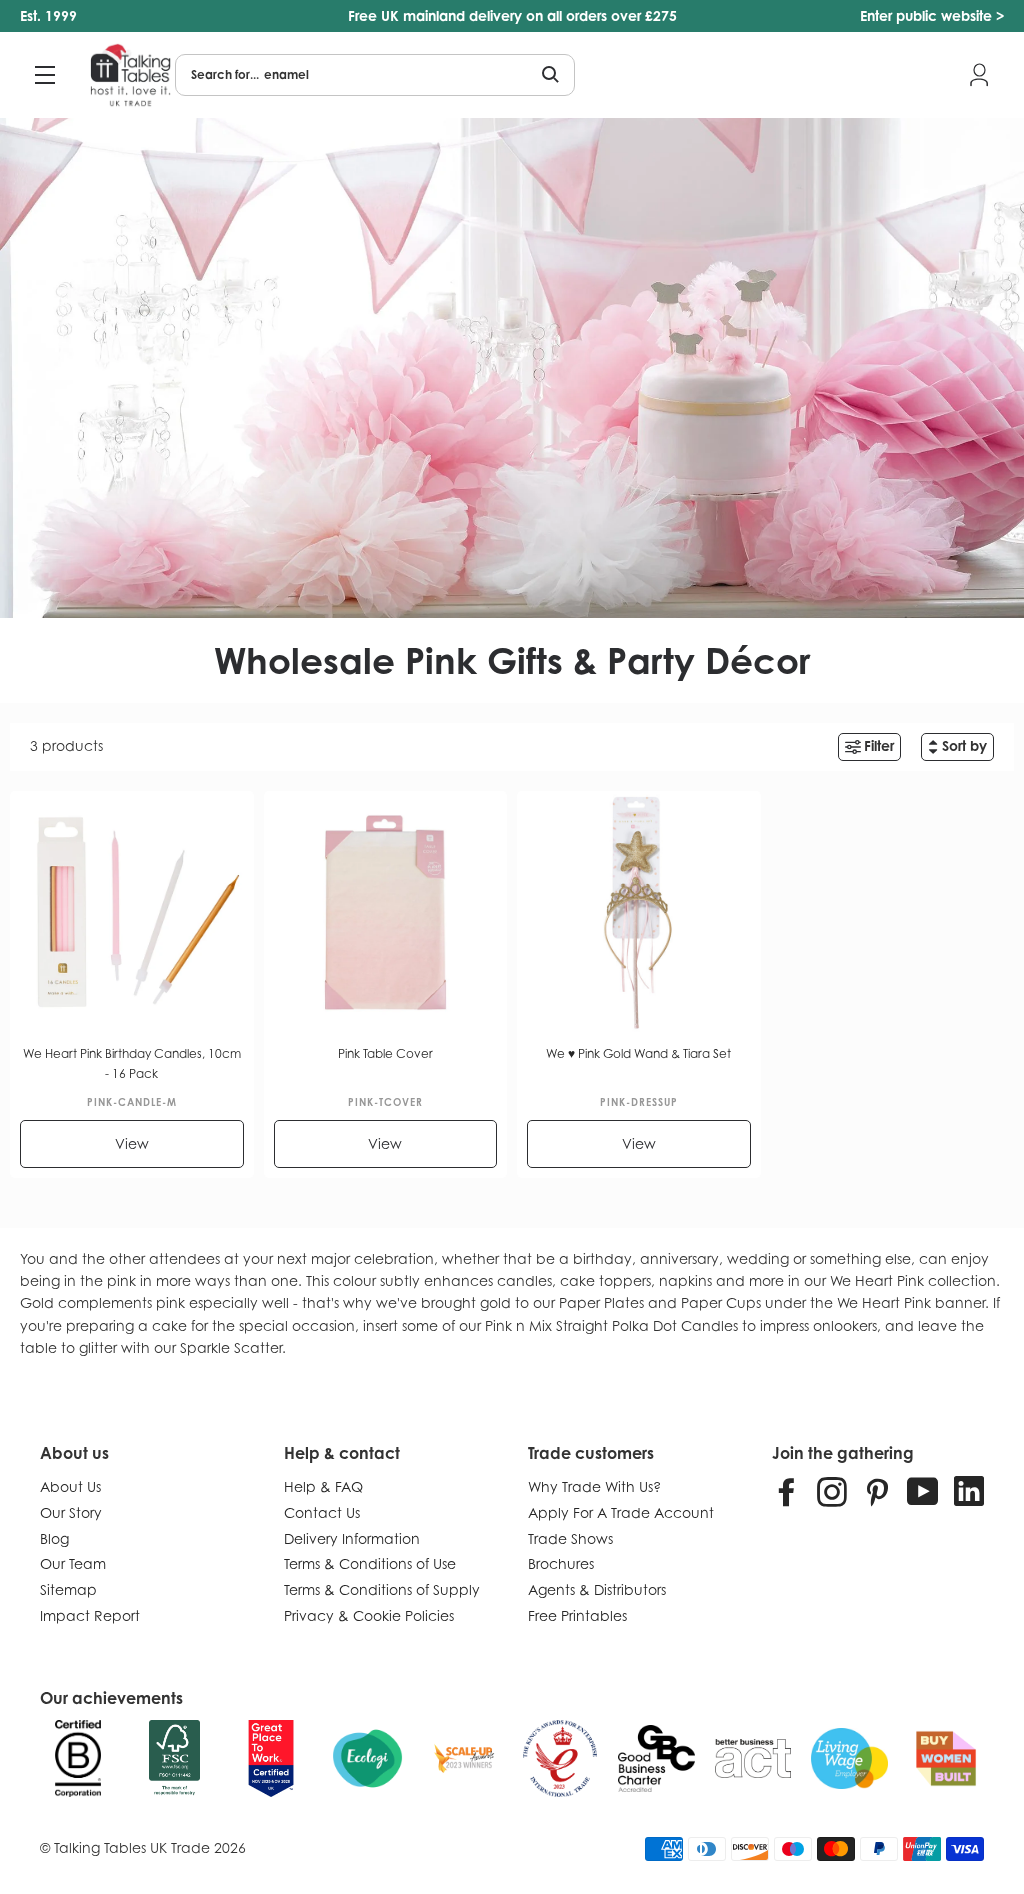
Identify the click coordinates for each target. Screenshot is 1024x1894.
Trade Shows (570, 1538)
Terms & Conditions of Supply (382, 1589)
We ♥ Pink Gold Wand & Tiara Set (638, 1053)
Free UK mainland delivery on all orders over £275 (512, 15)
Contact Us (322, 1512)
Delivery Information (352, 1538)
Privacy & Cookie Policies (369, 1615)
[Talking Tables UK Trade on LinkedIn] (969, 1491)
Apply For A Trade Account (621, 1512)
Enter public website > (932, 15)
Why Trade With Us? (594, 1486)
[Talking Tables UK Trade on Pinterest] (877, 1491)
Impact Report (90, 1615)
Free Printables (577, 1615)
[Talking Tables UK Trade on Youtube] (923, 1491)
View (132, 1143)
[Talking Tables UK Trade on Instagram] (832, 1491)
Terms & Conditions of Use (370, 1563)
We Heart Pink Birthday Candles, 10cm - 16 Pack (132, 1063)
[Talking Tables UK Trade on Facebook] (787, 1491)
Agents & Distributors (597, 1589)
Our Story (71, 1512)
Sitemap (68, 1589)
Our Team (73, 1563)
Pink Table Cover (385, 1053)
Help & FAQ (323, 1486)
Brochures (561, 1563)
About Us (70, 1486)
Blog (54, 1538)
